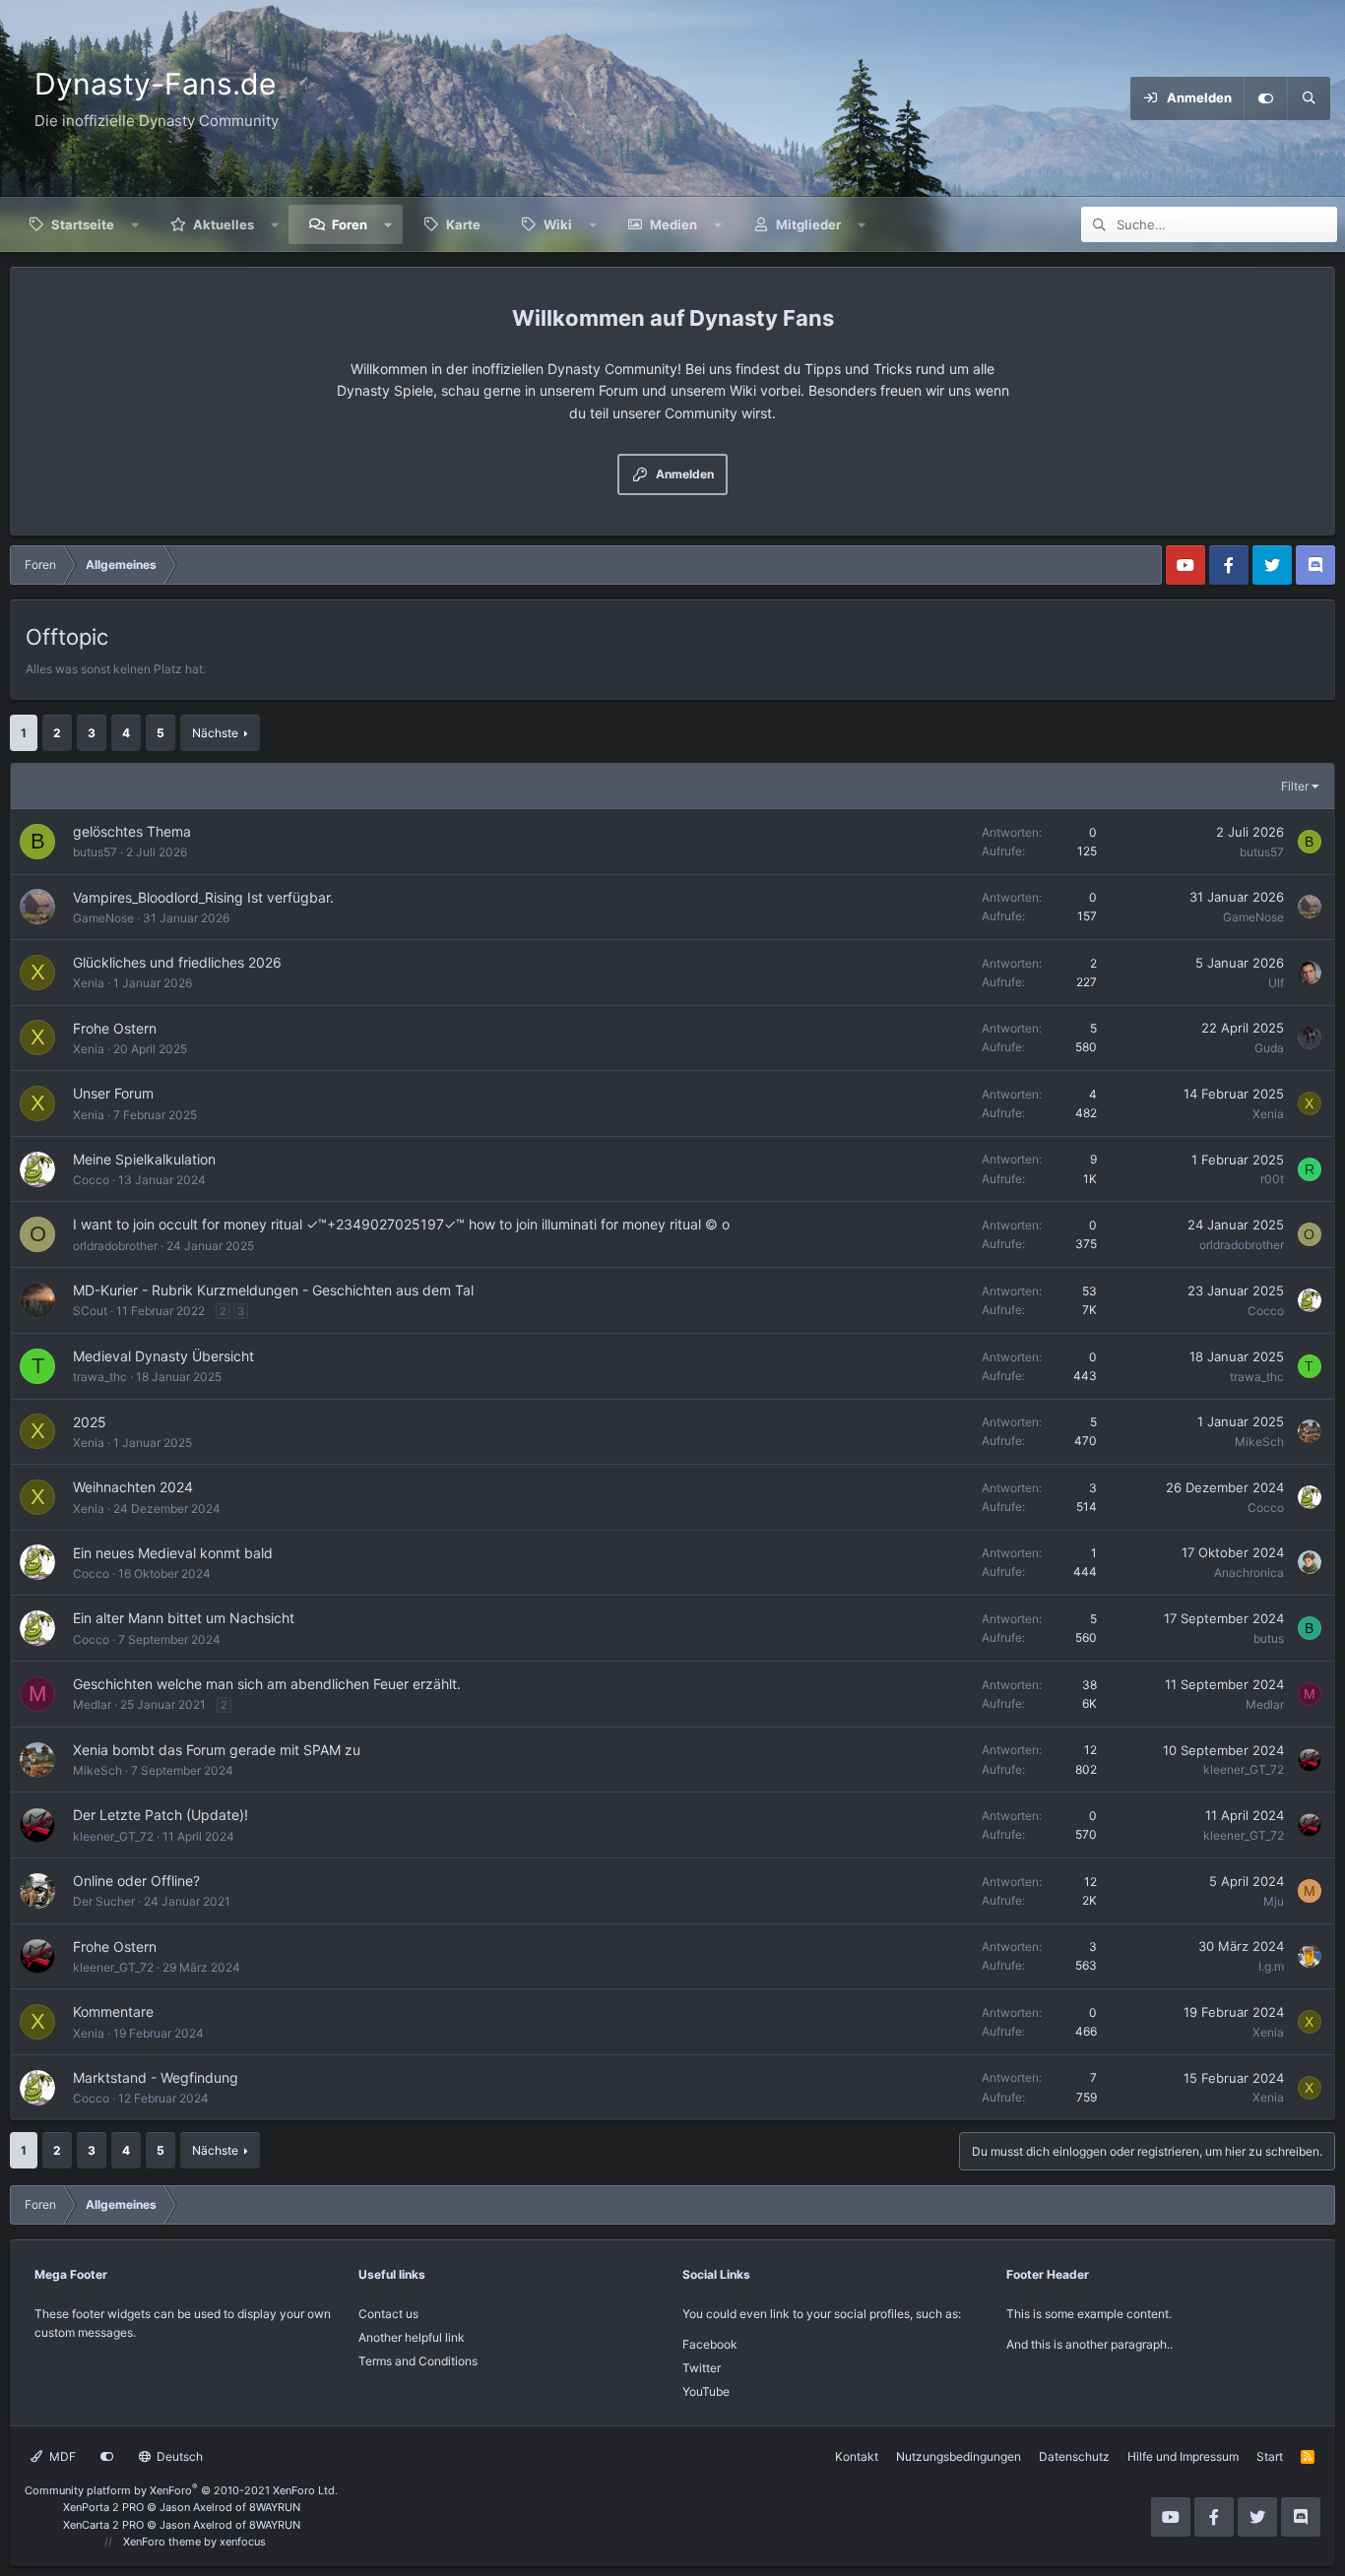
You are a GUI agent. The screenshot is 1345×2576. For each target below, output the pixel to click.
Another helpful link (412, 2337)
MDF (61, 2456)
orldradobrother (115, 1246)
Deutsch (178, 2456)
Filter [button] (1295, 786)
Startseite (83, 224)
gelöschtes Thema (132, 831)
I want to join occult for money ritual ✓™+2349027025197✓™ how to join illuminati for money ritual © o (401, 1224)
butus (1269, 1638)
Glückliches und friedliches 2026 (177, 962)
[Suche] (1309, 98)
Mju (1274, 1901)
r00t (1272, 1179)
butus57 (95, 852)
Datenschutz (1074, 2456)
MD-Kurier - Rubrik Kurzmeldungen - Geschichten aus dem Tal (273, 1290)
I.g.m (1271, 1966)
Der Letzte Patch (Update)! (160, 1815)
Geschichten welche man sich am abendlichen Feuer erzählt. (267, 1684)
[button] (135, 224)
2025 (90, 1422)
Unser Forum (113, 1093)
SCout (90, 1311)
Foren (350, 224)
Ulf (1276, 983)
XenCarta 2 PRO (103, 2525)
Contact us (388, 2314)
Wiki (558, 224)
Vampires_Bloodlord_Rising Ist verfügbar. (203, 897)
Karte (463, 224)
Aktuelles (224, 224)
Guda (1269, 1048)
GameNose (103, 918)
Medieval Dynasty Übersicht (163, 1356)
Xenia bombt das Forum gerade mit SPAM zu (217, 1750)
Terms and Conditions (418, 2361)
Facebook (710, 2344)
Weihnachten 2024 (133, 1487)
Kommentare (113, 2011)
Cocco (91, 1180)
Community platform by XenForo (181, 2490)
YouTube (706, 2391)
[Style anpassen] (1265, 98)
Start (1270, 2456)
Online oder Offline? (136, 1881)
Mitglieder (808, 224)
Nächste (215, 733)
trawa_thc (100, 1377)
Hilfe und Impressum (1183, 2456)
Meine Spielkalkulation (144, 1159)
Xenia (89, 983)
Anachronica (1249, 1572)
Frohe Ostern (115, 1028)
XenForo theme (162, 2542)
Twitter (702, 2368)
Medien (673, 224)
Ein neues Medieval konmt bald (173, 1553)
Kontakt (857, 2456)
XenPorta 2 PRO (103, 2507)
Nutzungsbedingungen (959, 2456)
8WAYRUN (275, 2507)
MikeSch (1259, 1442)
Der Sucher (104, 1901)
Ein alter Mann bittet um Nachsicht (184, 1618)
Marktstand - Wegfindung (156, 2077)
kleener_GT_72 (1244, 1769)
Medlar (92, 1704)
